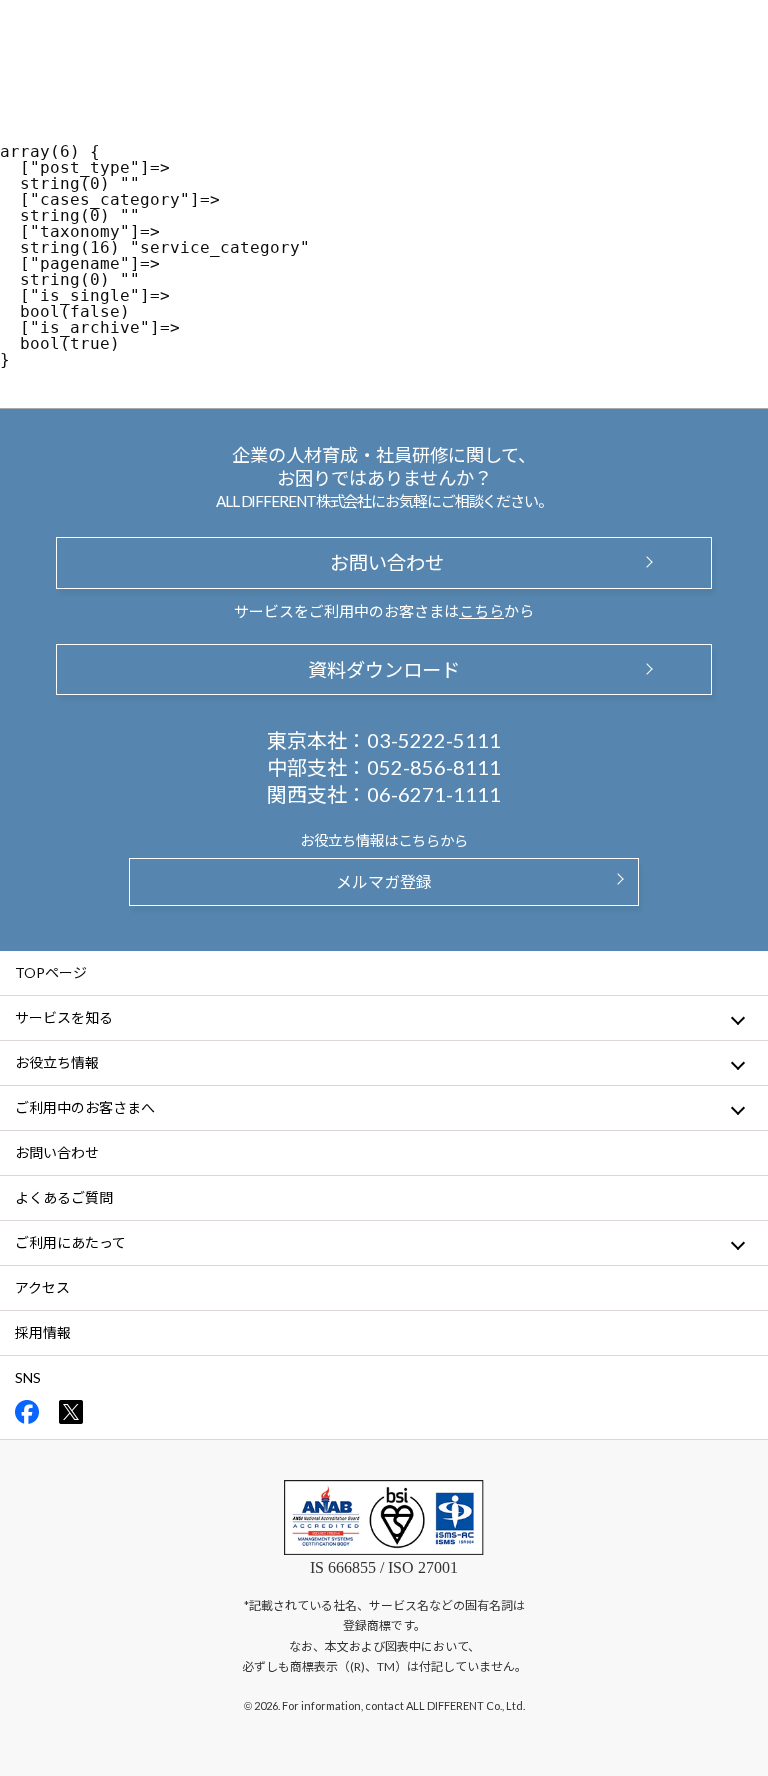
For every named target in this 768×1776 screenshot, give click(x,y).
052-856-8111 (434, 767)
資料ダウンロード (384, 669)
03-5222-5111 (434, 740)
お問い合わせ (384, 562)
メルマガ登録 (384, 881)
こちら (481, 611)
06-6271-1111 (434, 794)
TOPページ (51, 972)
